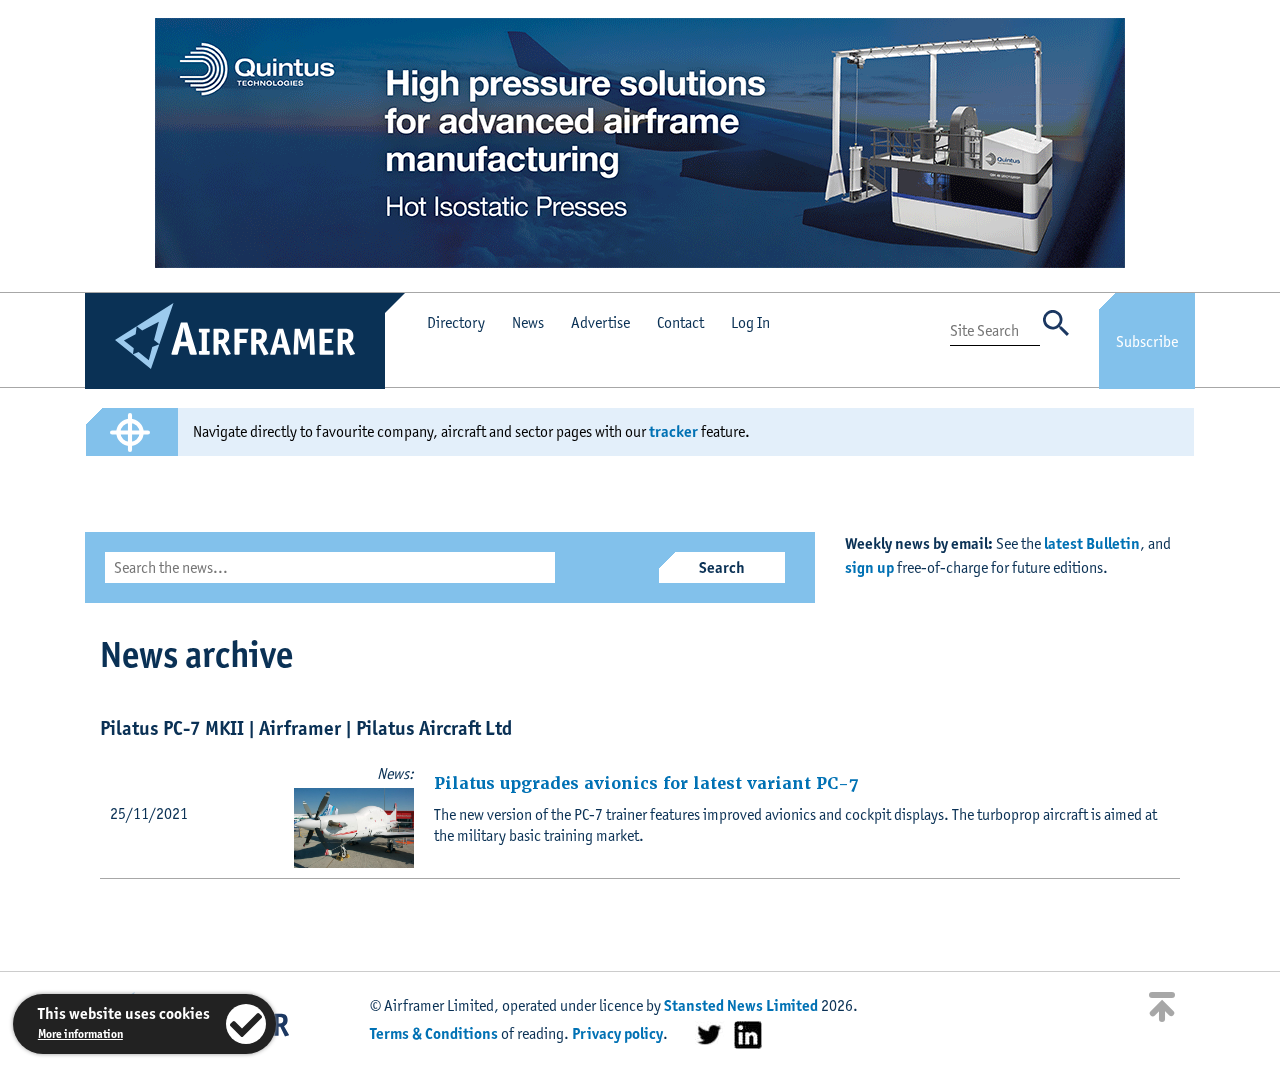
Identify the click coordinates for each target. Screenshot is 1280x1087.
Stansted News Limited (741, 1005)
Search (722, 567)
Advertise (600, 322)
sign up (869, 567)
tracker (673, 431)
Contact (680, 322)
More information (80, 1033)
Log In (750, 322)
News (528, 322)
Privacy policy (617, 1033)
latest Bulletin (1092, 543)
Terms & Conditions (434, 1033)
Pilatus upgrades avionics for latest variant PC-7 (646, 783)
